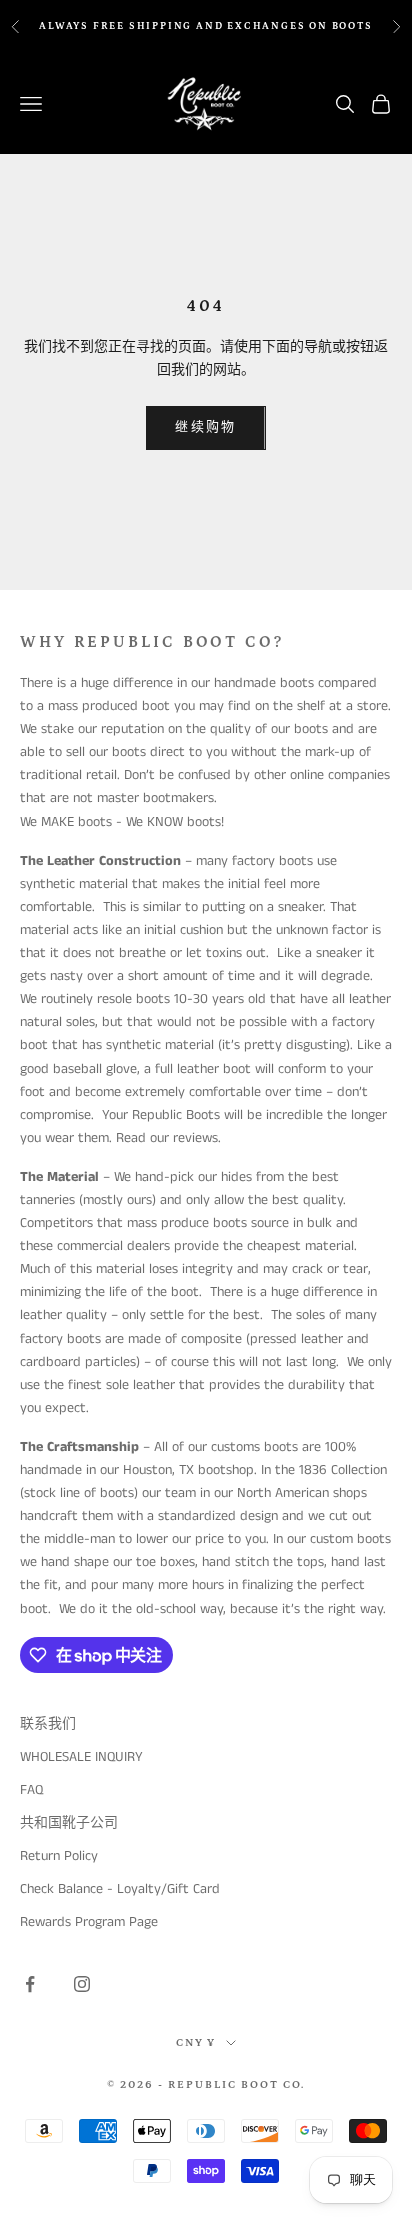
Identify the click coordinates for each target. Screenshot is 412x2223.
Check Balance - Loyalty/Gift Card (120, 1889)
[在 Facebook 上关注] (30, 1984)
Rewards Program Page (89, 1922)
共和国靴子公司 (69, 1823)
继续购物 (205, 427)
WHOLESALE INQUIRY (81, 1757)
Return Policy (59, 1856)
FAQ (31, 1790)
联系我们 (48, 1724)
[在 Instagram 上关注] (82, 1984)
